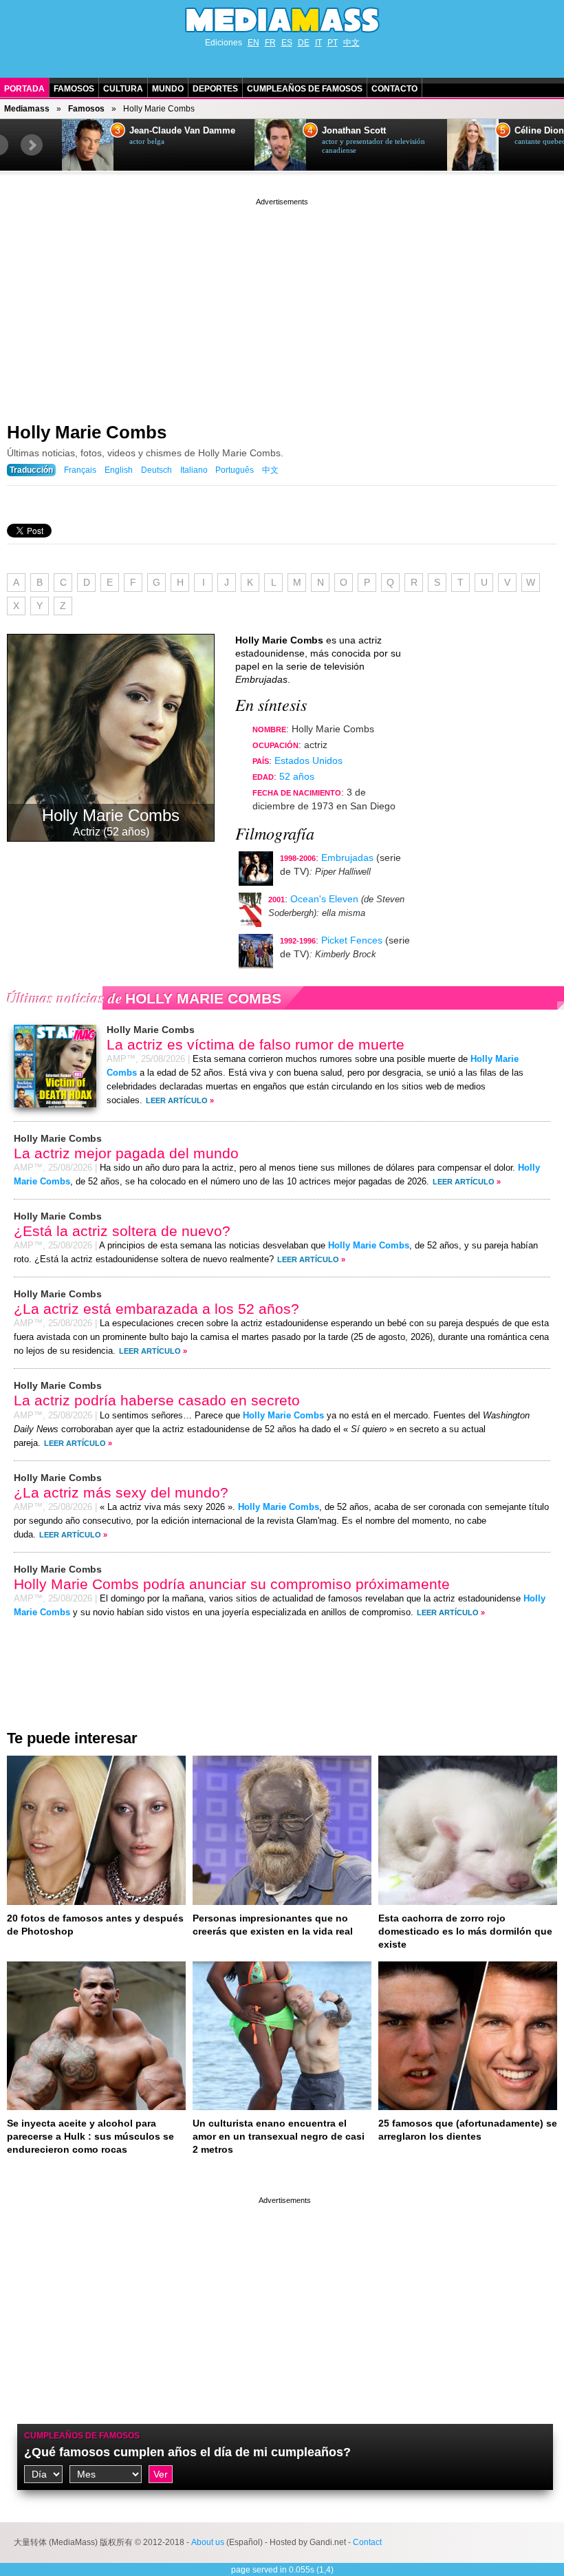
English (119, 470)
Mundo (168, 89)
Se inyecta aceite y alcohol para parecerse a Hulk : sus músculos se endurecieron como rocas (90, 2136)
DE (304, 43)
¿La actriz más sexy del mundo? (121, 1492)
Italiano (194, 470)
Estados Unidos (308, 760)
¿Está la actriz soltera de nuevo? (122, 1231)
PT (333, 43)
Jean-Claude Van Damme (182, 131)
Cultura (123, 89)
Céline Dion (539, 131)
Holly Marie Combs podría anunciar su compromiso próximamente (232, 1584)
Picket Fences (352, 940)
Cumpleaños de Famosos (305, 89)
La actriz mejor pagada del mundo (126, 1153)
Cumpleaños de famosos (82, 2436)
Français (80, 470)
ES (287, 43)
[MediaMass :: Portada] (282, 20)
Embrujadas (347, 858)
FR (270, 43)
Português (235, 470)
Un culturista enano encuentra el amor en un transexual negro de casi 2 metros (279, 2136)
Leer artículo (177, 1100)
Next (32, 145)
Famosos (74, 89)
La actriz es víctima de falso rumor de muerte (256, 1044)
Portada (24, 89)
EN (253, 43)
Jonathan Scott (354, 131)
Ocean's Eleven (324, 899)
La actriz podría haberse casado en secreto (157, 1400)
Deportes (215, 89)
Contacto (394, 89)
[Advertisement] (282, 305)
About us (208, 2542)
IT (318, 43)
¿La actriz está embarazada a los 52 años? (156, 1309)
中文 (351, 43)
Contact (367, 2542)
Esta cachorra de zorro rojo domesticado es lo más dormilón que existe (465, 1931)
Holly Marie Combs (87, 432)
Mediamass (27, 109)
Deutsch (156, 470)
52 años (297, 776)
